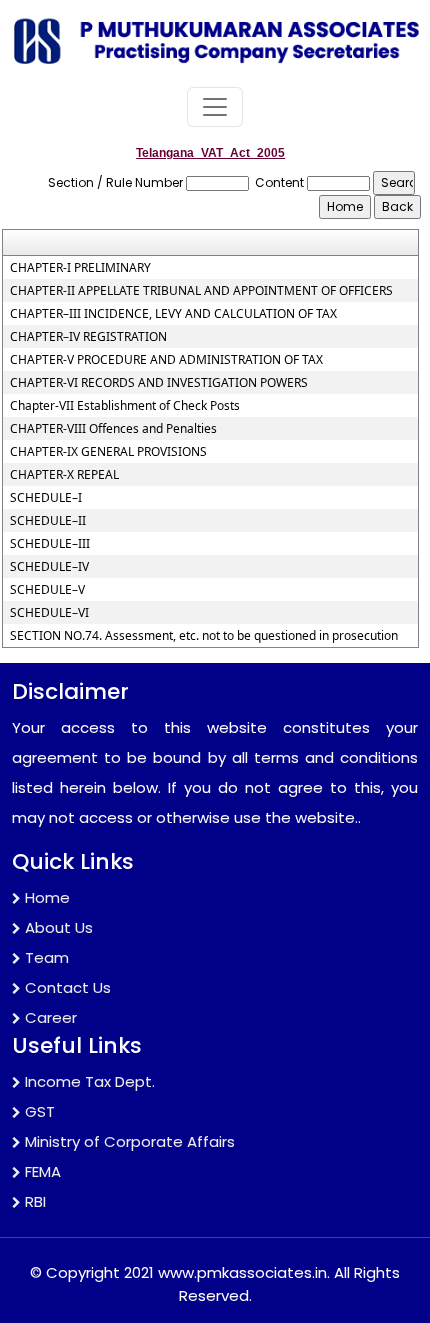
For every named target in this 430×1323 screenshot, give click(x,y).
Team (47, 957)
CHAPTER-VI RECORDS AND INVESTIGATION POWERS (159, 383)
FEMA (43, 1171)
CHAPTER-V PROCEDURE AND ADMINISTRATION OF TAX (166, 360)
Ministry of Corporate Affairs (130, 1141)
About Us (59, 927)
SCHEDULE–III (50, 544)
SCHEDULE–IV (49, 567)
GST (40, 1111)
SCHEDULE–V (47, 590)
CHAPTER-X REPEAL (64, 475)
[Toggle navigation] (215, 107)
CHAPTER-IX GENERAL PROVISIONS (108, 452)
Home (47, 897)
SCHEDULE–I (46, 498)
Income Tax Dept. (90, 1081)
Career (51, 1017)
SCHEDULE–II (48, 521)
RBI (35, 1201)
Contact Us (68, 987)
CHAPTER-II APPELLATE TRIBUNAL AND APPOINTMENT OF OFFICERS (201, 291)
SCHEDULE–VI (49, 613)
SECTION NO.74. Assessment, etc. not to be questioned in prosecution (204, 636)
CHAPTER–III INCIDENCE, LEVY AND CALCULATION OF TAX (173, 314)
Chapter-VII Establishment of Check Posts (125, 406)
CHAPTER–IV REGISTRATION (88, 337)
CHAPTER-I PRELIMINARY (80, 268)
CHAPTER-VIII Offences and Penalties (113, 429)
